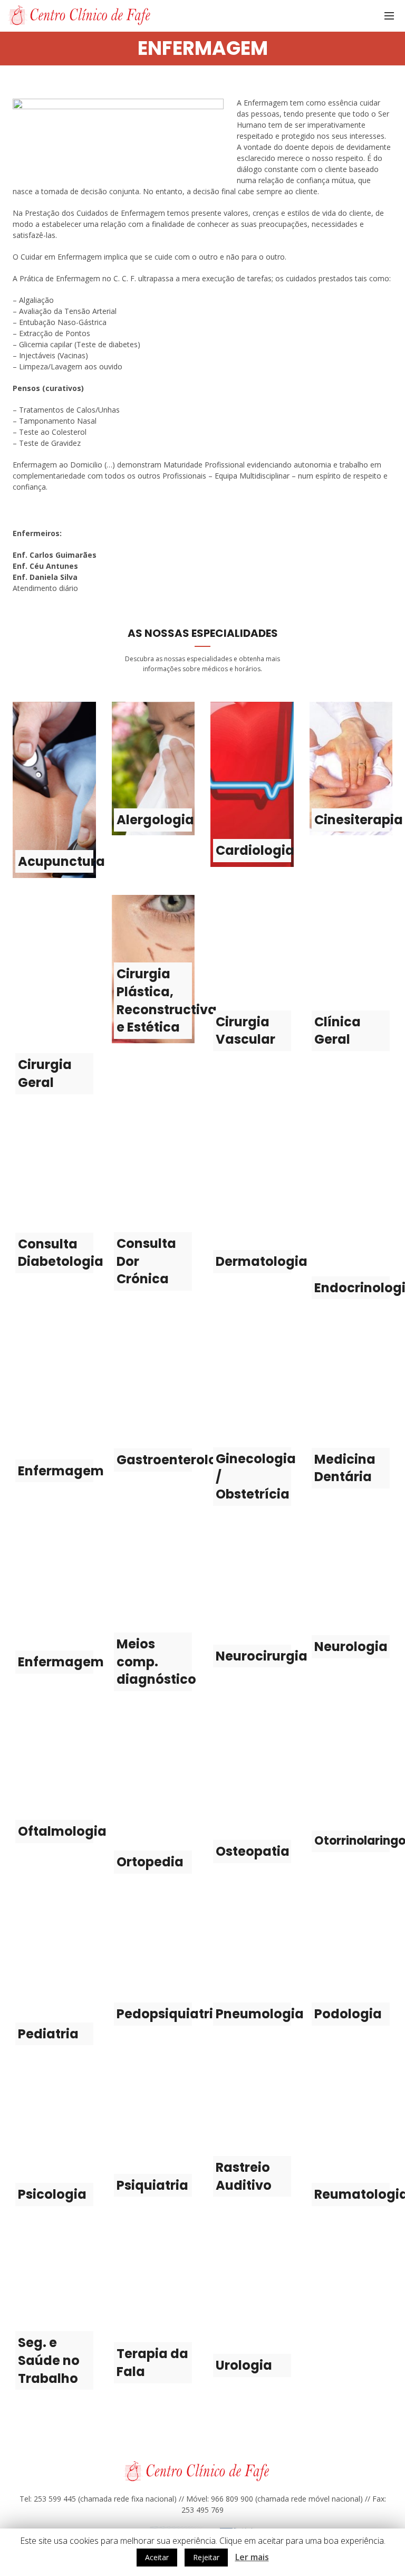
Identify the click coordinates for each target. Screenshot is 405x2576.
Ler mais (252, 2557)
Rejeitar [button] (206, 2557)
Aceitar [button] (157, 2557)
